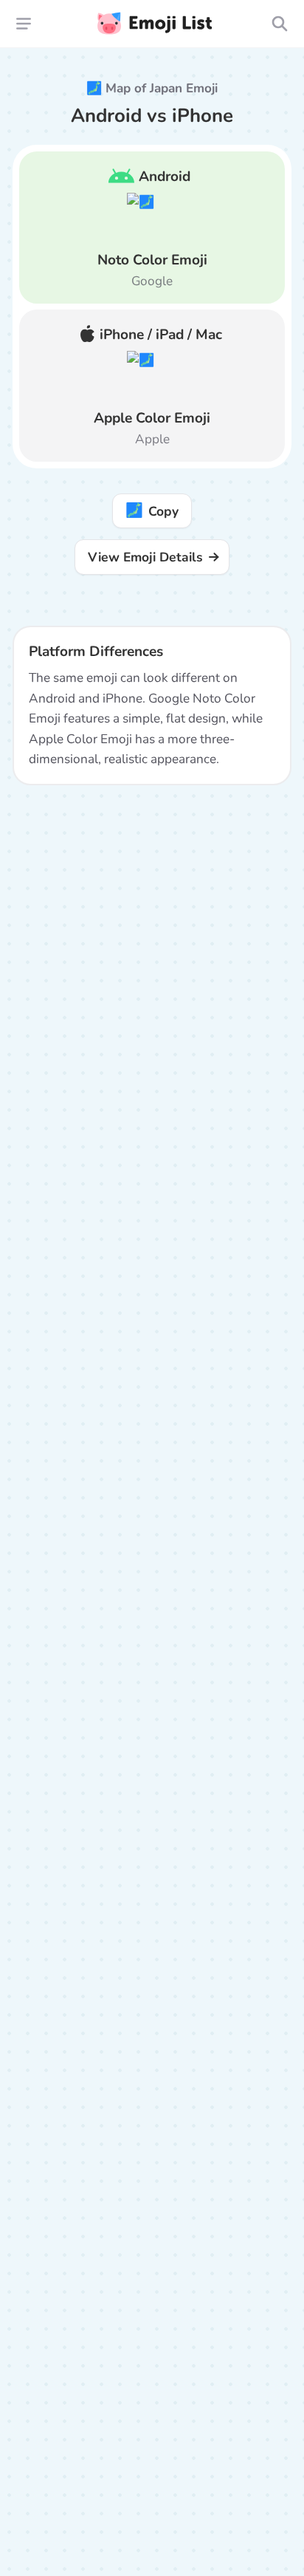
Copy (152, 510)
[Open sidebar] (24, 23)
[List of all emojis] (279, 23)
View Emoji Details (145, 557)
